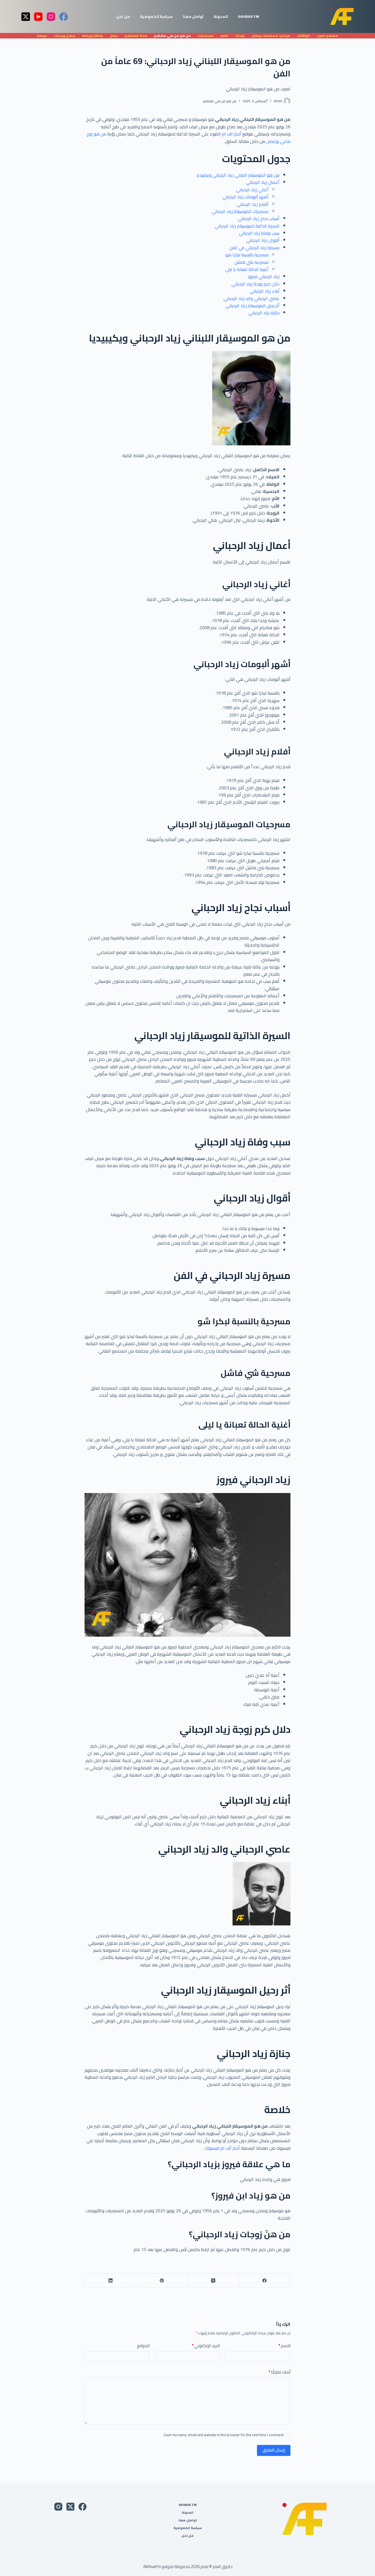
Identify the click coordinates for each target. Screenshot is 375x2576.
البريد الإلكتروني (206, 2346)
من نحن (123, 16)
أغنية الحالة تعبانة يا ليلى (247, 269)
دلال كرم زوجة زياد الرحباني (255, 284)
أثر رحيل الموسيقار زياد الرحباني (253, 306)
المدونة (221, 16)
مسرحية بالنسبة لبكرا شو (247, 255)
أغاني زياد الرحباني (252, 190)
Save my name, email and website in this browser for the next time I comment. (223, 2435)
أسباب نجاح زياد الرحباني (259, 218)
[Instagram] (51, 17)
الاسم (284, 2346)
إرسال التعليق (274, 2450)
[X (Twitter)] (26, 17)
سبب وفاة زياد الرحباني (259, 233)
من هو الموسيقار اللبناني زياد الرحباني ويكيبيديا (238, 175)
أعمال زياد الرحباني (263, 182)
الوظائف (303, 36)
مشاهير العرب (328, 36)
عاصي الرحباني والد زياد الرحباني (251, 298)
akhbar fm (249, 16)
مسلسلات (206, 36)
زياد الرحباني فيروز (264, 276)
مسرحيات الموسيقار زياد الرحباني (240, 211)
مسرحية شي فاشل (251, 262)
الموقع (143, 2346)
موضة (42, 36)
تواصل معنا (193, 16)
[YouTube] (38, 17)
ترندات (240, 36)
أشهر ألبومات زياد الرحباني (245, 197)
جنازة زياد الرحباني (264, 313)
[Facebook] (64, 17)
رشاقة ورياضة (92, 36)
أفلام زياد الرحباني (253, 204)
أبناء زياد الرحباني (265, 291)
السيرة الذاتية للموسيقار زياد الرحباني (247, 226)
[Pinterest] (162, 2281)
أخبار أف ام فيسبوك (223, 2148)
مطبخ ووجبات (65, 36)
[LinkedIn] (110, 2281)
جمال (114, 36)
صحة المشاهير (136, 36)
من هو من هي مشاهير (172, 36)
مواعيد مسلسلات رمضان (271, 36)
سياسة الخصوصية (156, 16)
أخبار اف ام (232, 134)
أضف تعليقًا (279, 2372)
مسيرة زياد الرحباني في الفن (254, 248)
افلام (224, 36)
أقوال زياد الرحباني (263, 240)
